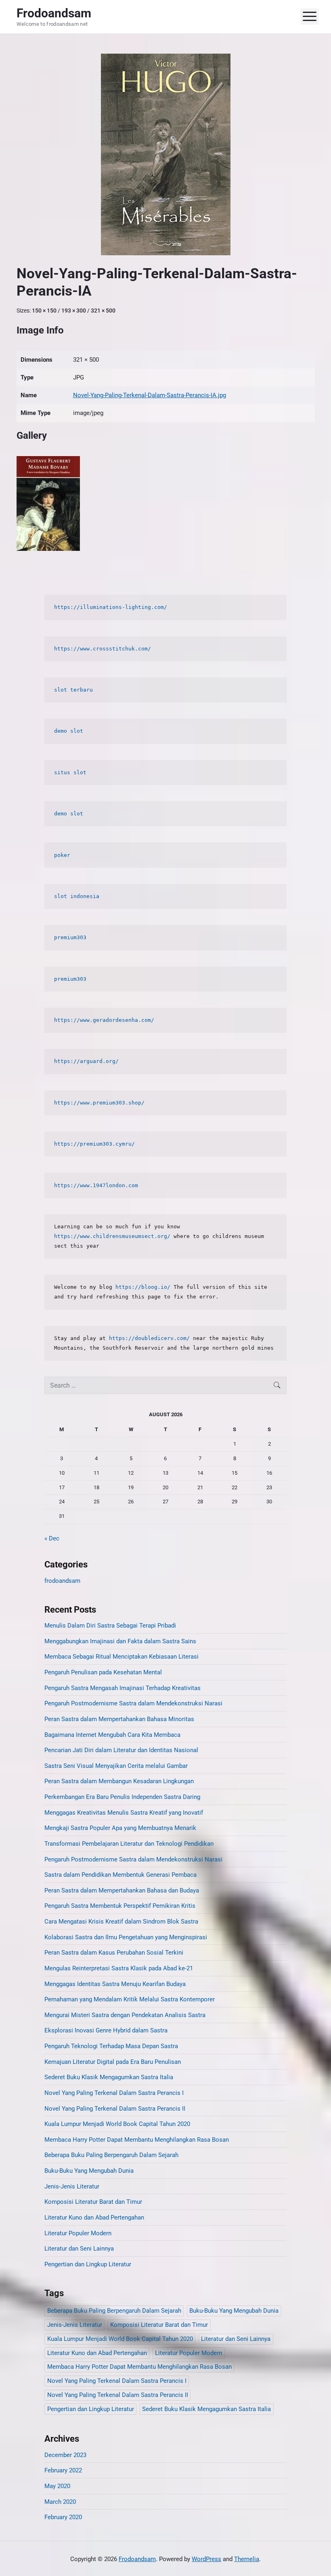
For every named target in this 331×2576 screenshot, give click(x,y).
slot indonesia (77, 896)
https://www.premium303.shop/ (99, 1103)
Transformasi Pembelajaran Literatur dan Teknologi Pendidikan (129, 1844)
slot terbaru (73, 690)
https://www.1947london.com (96, 1185)
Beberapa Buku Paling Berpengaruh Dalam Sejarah (111, 2155)
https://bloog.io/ (143, 1287)
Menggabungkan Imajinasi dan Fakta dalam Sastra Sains (120, 1641)
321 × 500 (103, 311)
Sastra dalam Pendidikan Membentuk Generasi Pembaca (120, 1875)
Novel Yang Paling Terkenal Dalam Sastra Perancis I (114, 2093)
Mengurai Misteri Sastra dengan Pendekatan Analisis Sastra (125, 2015)
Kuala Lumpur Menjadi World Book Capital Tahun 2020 (117, 2124)
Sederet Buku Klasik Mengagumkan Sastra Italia (109, 2077)
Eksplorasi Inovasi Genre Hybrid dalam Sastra (106, 2030)
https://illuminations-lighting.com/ (111, 607)
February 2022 (63, 2470)
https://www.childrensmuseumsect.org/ (112, 1236)
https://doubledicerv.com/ (149, 1338)
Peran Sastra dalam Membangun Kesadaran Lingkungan (119, 1781)
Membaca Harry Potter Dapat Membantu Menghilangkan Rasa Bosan (137, 2140)
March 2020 (60, 2502)
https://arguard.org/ (86, 1061)
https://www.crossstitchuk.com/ (104, 649)
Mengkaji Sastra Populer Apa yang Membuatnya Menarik (120, 1828)
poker (62, 855)
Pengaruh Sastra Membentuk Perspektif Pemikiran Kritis (120, 1906)
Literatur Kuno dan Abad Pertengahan (94, 2218)
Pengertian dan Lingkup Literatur (88, 2264)
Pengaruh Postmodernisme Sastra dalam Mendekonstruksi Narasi (133, 1703)
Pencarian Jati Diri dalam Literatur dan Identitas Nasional (121, 1750)
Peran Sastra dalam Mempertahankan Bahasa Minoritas (119, 1719)
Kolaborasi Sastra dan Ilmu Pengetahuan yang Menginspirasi (126, 1937)
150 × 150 (44, 311)
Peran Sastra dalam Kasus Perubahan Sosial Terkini (114, 1953)
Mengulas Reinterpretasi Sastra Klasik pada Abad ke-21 (119, 1968)
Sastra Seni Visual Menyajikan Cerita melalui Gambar (116, 1766)
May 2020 (57, 2486)
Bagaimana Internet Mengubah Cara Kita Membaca (112, 1735)
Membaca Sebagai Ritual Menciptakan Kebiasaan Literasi (122, 1657)
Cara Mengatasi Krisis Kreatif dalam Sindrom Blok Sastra (121, 1922)
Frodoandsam (137, 2559)
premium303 (70, 937)
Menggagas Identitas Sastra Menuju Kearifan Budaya (115, 1984)
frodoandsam (62, 1581)
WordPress (206, 2559)
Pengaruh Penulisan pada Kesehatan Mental (103, 1672)
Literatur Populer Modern (78, 2233)
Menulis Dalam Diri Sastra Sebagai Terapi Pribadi (110, 1626)
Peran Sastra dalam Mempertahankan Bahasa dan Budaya (122, 1890)
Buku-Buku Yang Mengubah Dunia (89, 2171)
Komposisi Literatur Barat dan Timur (93, 2202)
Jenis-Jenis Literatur (72, 2186)
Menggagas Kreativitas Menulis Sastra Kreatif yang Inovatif (124, 1813)
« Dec (52, 1538)
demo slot (69, 731)
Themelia (247, 2559)
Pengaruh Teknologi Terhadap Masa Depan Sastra (111, 2046)
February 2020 (63, 2517)
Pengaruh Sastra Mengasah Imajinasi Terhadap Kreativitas (123, 1688)
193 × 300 (74, 311)
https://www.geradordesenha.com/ (104, 1020)
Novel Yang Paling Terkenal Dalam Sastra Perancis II (115, 2109)
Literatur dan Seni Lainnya (79, 2249)
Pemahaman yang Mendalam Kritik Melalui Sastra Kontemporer (130, 1999)
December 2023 (65, 2455)
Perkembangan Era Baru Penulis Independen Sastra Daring (122, 1797)
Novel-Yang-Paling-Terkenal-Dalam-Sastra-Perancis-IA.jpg (150, 395)
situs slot (70, 772)
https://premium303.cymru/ (94, 1144)
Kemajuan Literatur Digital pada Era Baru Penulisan (113, 2062)
